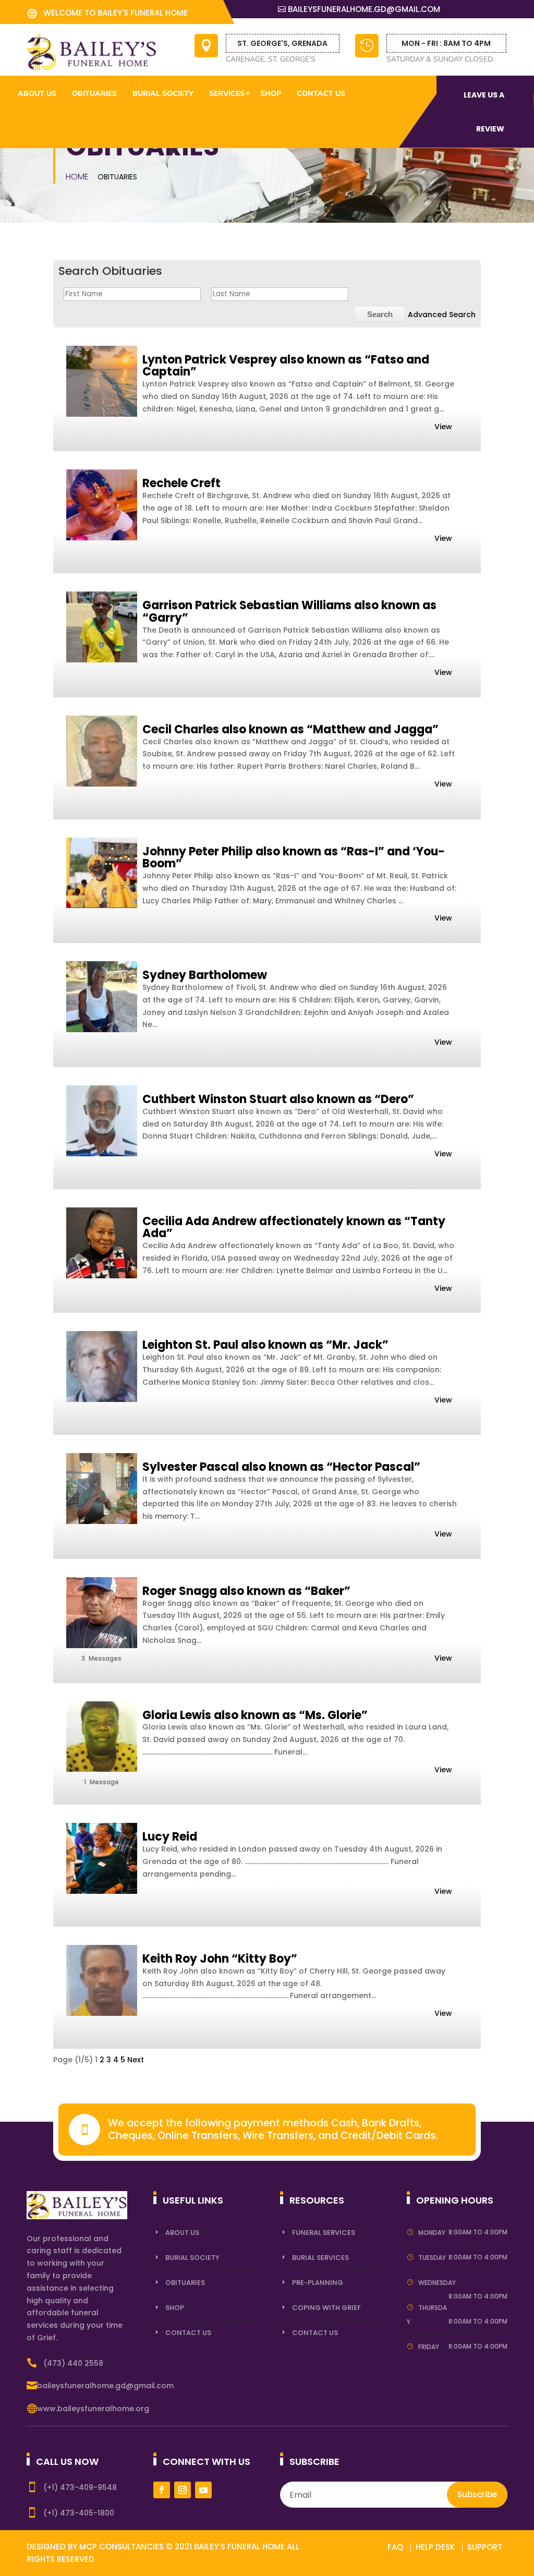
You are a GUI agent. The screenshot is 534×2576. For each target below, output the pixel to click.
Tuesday (432, 2258)
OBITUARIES (94, 94)
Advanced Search (442, 315)
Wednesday (437, 2283)
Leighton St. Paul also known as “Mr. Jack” (265, 1345)
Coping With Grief (326, 2308)
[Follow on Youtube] (203, 2490)
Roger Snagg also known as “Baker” (246, 1591)
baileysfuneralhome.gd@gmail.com (364, 9)
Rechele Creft (181, 483)
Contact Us (321, 94)
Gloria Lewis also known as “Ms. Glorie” (255, 1715)
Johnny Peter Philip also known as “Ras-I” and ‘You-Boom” (294, 858)
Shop (175, 2308)
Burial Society (192, 2258)
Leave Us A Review (484, 112)
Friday (429, 2347)
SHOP (271, 94)
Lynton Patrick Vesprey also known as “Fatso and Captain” (286, 366)
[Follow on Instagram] (183, 2490)
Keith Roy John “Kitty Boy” (220, 1959)
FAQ (395, 2547)
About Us (182, 2233)
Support (485, 2547)
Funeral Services (324, 2233)
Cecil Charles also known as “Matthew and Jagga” (290, 729)
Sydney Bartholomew (205, 975)
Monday (432, 2233)
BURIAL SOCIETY (163, 94)
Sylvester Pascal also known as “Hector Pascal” (281, 1467)
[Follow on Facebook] (162, 2490)
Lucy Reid (170, 1837)
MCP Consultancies (122, 2547)
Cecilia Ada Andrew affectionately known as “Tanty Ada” (294, 1227)
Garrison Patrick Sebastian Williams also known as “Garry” (289, 612)
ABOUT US (37, 94)
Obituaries (185, 2283)
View (443, 427)
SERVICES (227, 94)
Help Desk (435, 2547)
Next (136, 2060)
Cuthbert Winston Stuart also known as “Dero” (278, 1099)
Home (77, 177)
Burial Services (320, 2258)
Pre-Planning (318, 2283)
